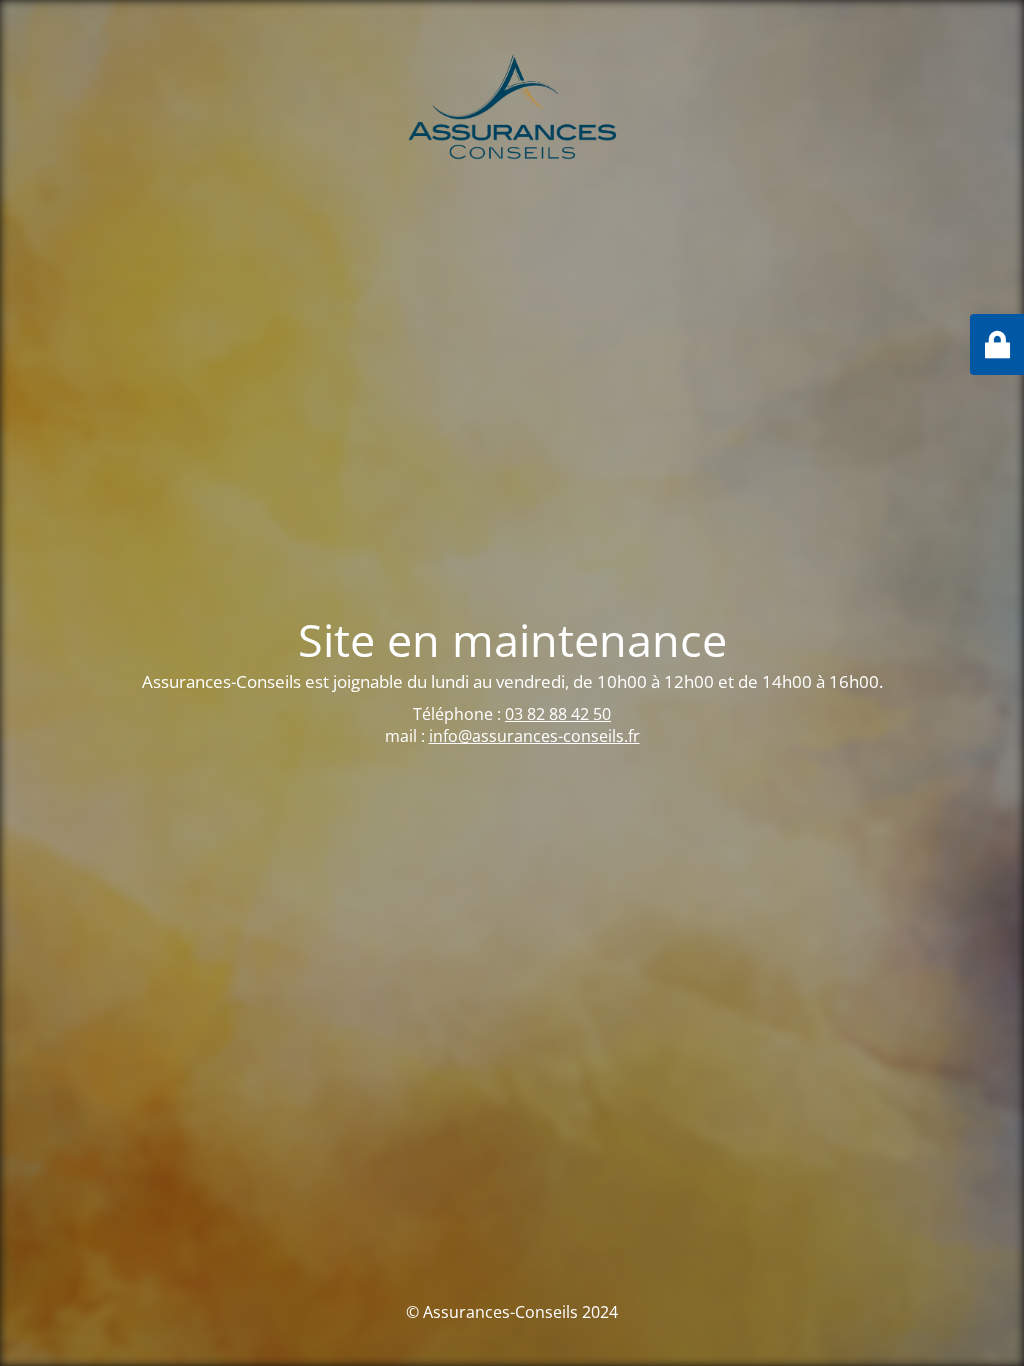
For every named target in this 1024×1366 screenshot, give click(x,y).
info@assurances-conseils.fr (534, 736)
